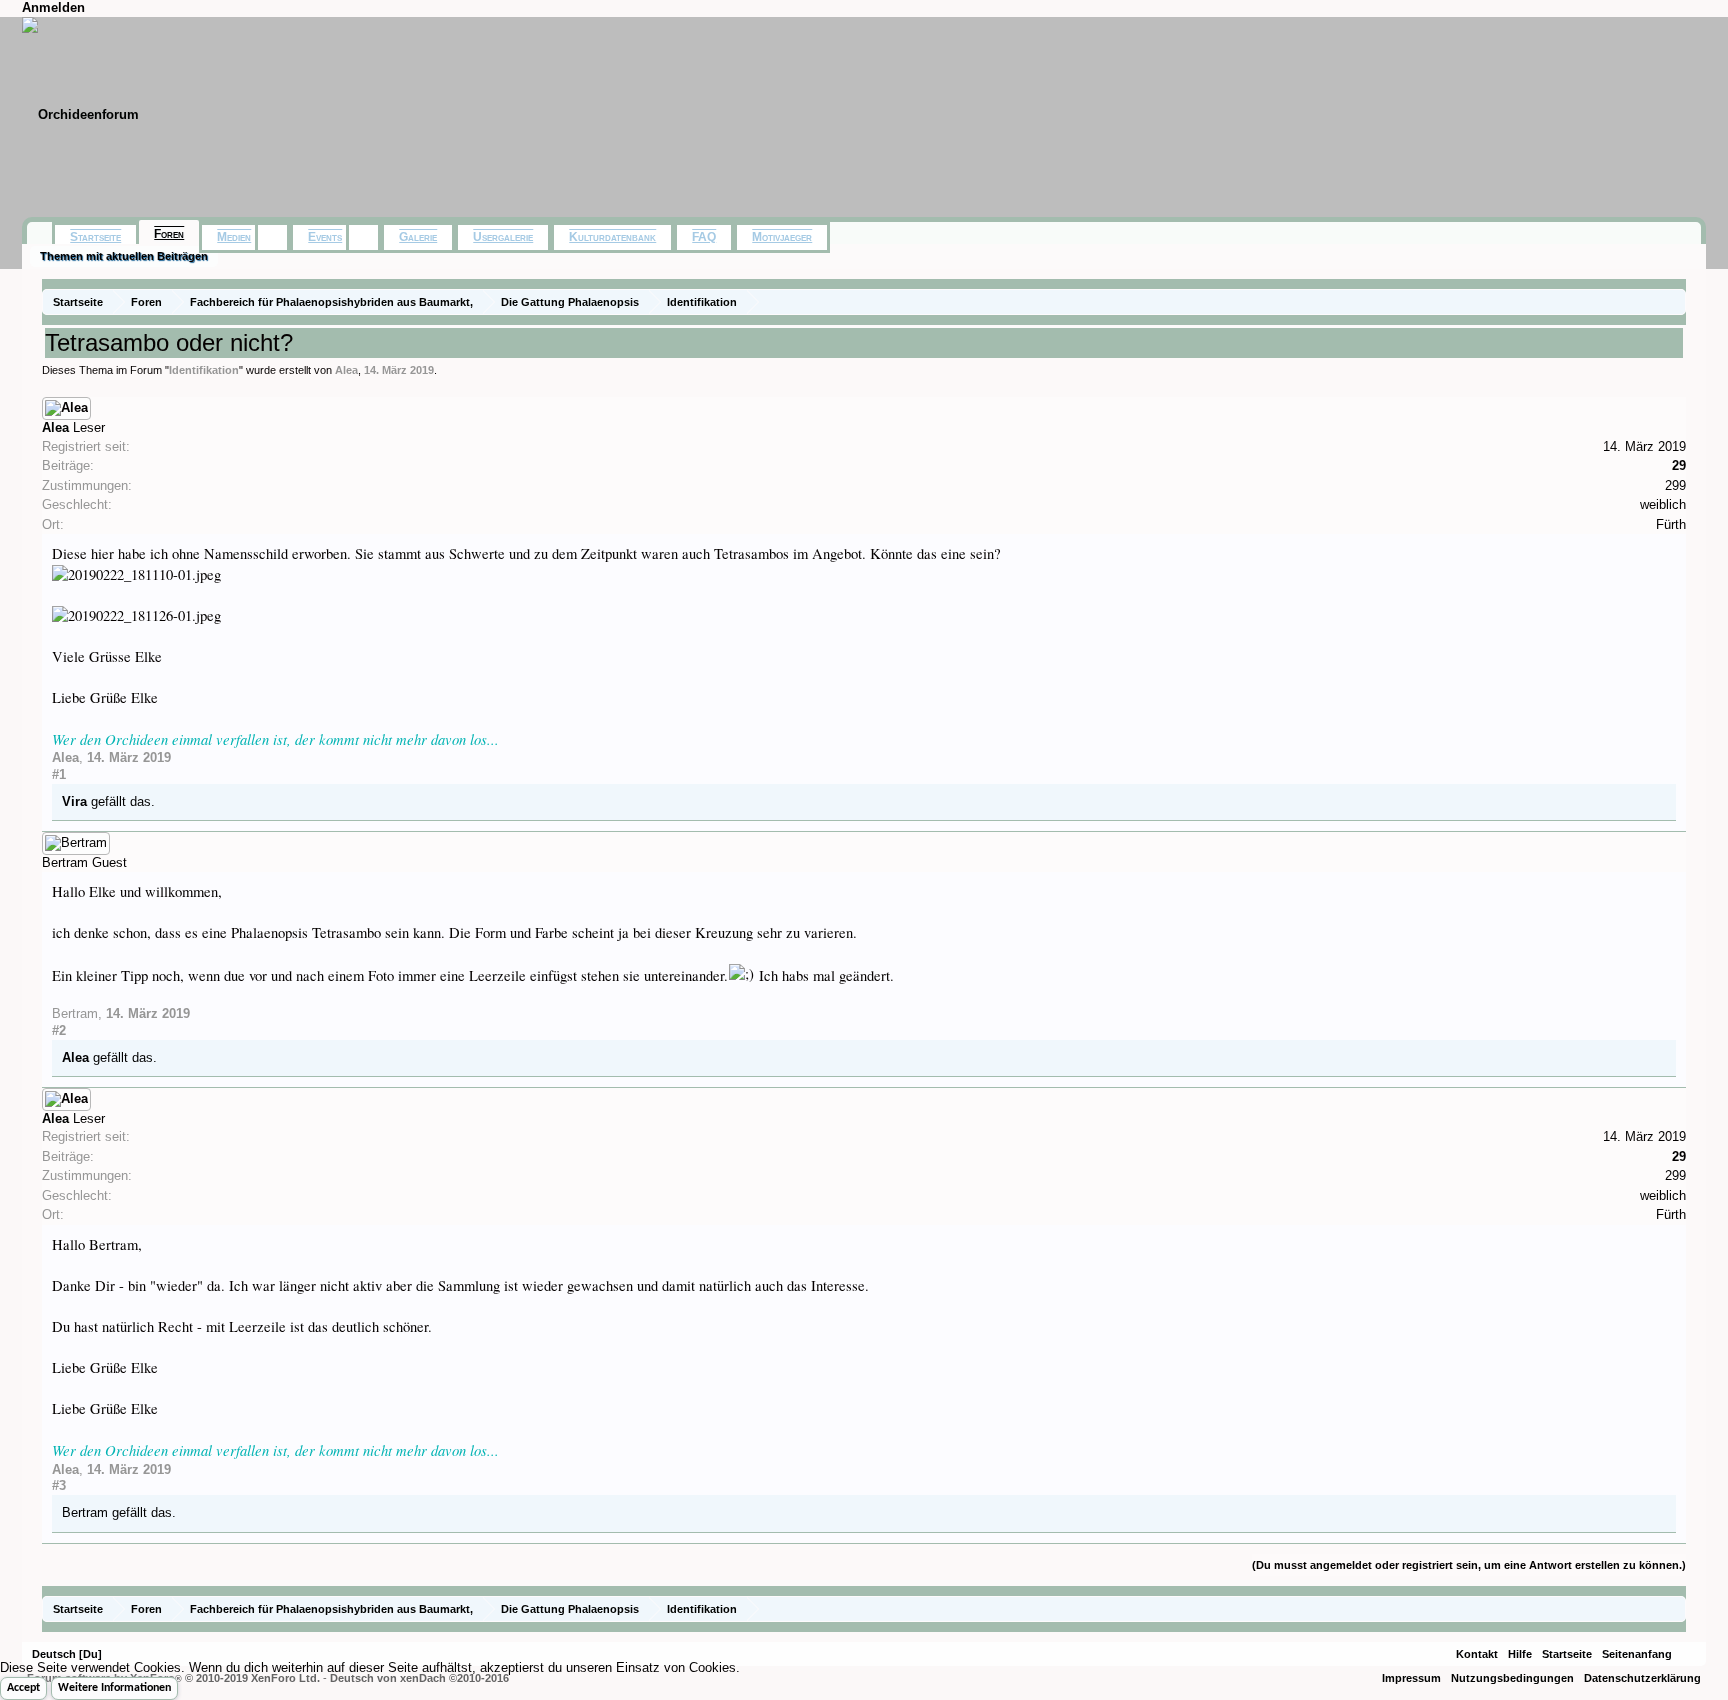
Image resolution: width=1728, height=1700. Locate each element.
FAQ (704, 237)
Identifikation (204, 370)
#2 (59, 1030)
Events (325, 237)
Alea (346, 370)
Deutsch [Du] (67, 1654)
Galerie (418, 237)
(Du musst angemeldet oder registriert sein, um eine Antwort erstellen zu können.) (1469, 1565)
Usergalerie (503, 237)
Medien (234, 237)
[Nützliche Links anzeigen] (1673, 301)
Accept (23, 1688)
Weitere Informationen (114, 1688)
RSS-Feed (1689, 1654)
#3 (59, 1485)
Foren (169, 234)
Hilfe (1520, 1654)
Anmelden (53, 7)
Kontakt (1477, 1654)
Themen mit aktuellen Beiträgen (124, 256)
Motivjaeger (782, 237)
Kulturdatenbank (612, 237)
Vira (74, 801)
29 (1679, 465)
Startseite (95, 237)
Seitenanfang (1637, 1654)
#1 (59, 774)
